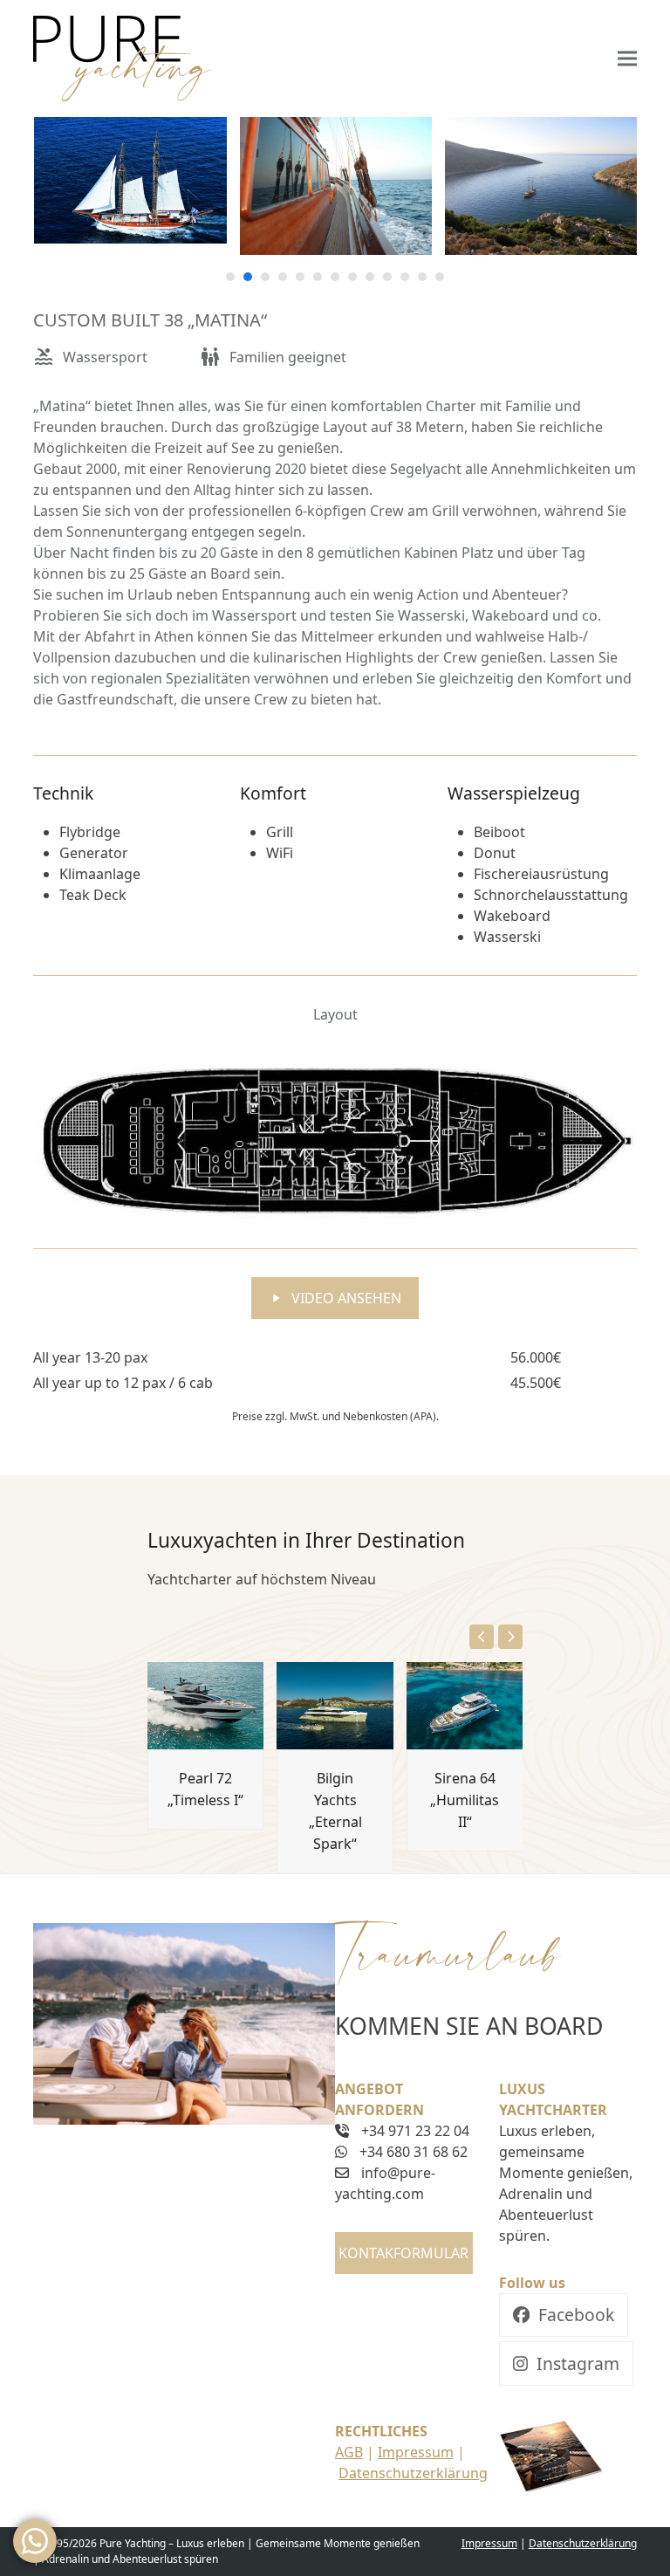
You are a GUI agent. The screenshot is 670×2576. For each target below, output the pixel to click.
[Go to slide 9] (370, 277)
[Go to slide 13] (440, 277)
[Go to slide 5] (300, 277)
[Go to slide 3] (265, 277)
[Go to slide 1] (230, 277)
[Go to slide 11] (405, 277)
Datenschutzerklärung (413, 2473)
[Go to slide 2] (248, 277)
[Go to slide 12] (422, 277)
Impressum (416, 2452)
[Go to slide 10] (387, 277)
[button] (627, 59)
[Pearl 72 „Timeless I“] (206, 1705)
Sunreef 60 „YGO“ (99, 1885)
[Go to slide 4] (283, 277)
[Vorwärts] (510, 1637)
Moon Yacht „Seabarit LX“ (538, 1885)
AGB (349, 2452)
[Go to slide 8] (352, 277)
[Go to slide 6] (318, 277)
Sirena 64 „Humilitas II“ (465, 1800)
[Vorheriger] (482, 1637)
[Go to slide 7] (335, 277)
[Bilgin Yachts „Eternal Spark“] (335, 1705)
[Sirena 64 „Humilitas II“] (465, 1705)
